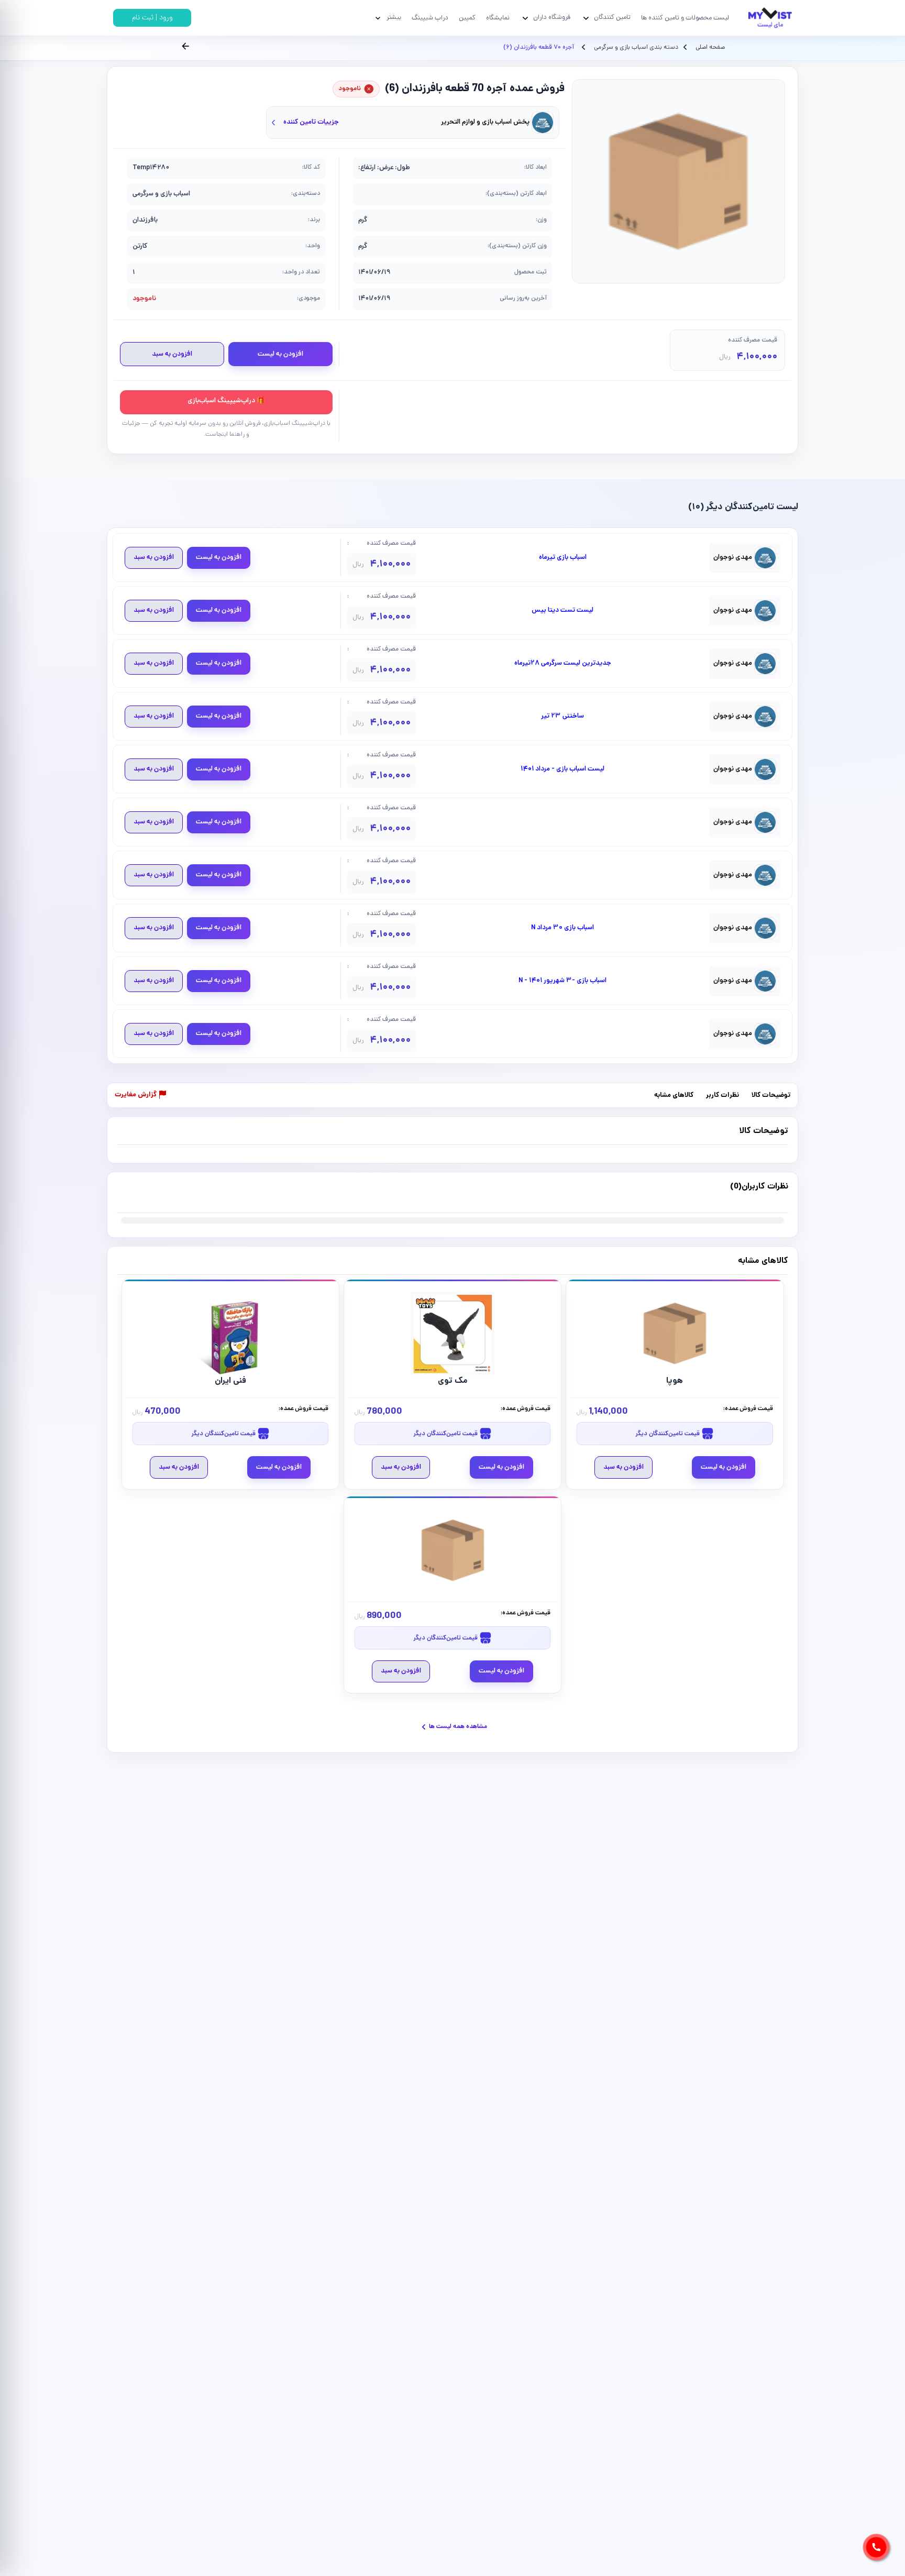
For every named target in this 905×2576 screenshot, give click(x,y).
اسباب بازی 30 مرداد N (562, 928)
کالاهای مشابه (674, 1096)
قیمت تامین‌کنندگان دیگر (668, 1434)
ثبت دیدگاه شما (137, 1193)
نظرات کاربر (722, 1096)
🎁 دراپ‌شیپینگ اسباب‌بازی (226, 401)
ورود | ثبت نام (152, 18)
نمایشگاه (498, 18)
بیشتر (394, 18)
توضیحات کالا (771, 1096)
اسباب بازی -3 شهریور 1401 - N (562, 981)
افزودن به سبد (172, 354)
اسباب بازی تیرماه (563, 558)
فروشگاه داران (552, 18)
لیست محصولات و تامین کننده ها (685, 18)
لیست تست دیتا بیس (562, 611)
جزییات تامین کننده (311, 122)
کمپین (467, 18)
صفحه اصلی (710, 48)
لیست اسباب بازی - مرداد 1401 (562, 769)
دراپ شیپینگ (430, 18)
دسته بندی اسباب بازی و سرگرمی (635, 48)
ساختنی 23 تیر (562, 717)
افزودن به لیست (280, 354)
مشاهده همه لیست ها (458, 1727)
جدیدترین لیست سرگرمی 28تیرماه (563, 664)
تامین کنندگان (612, 18)
